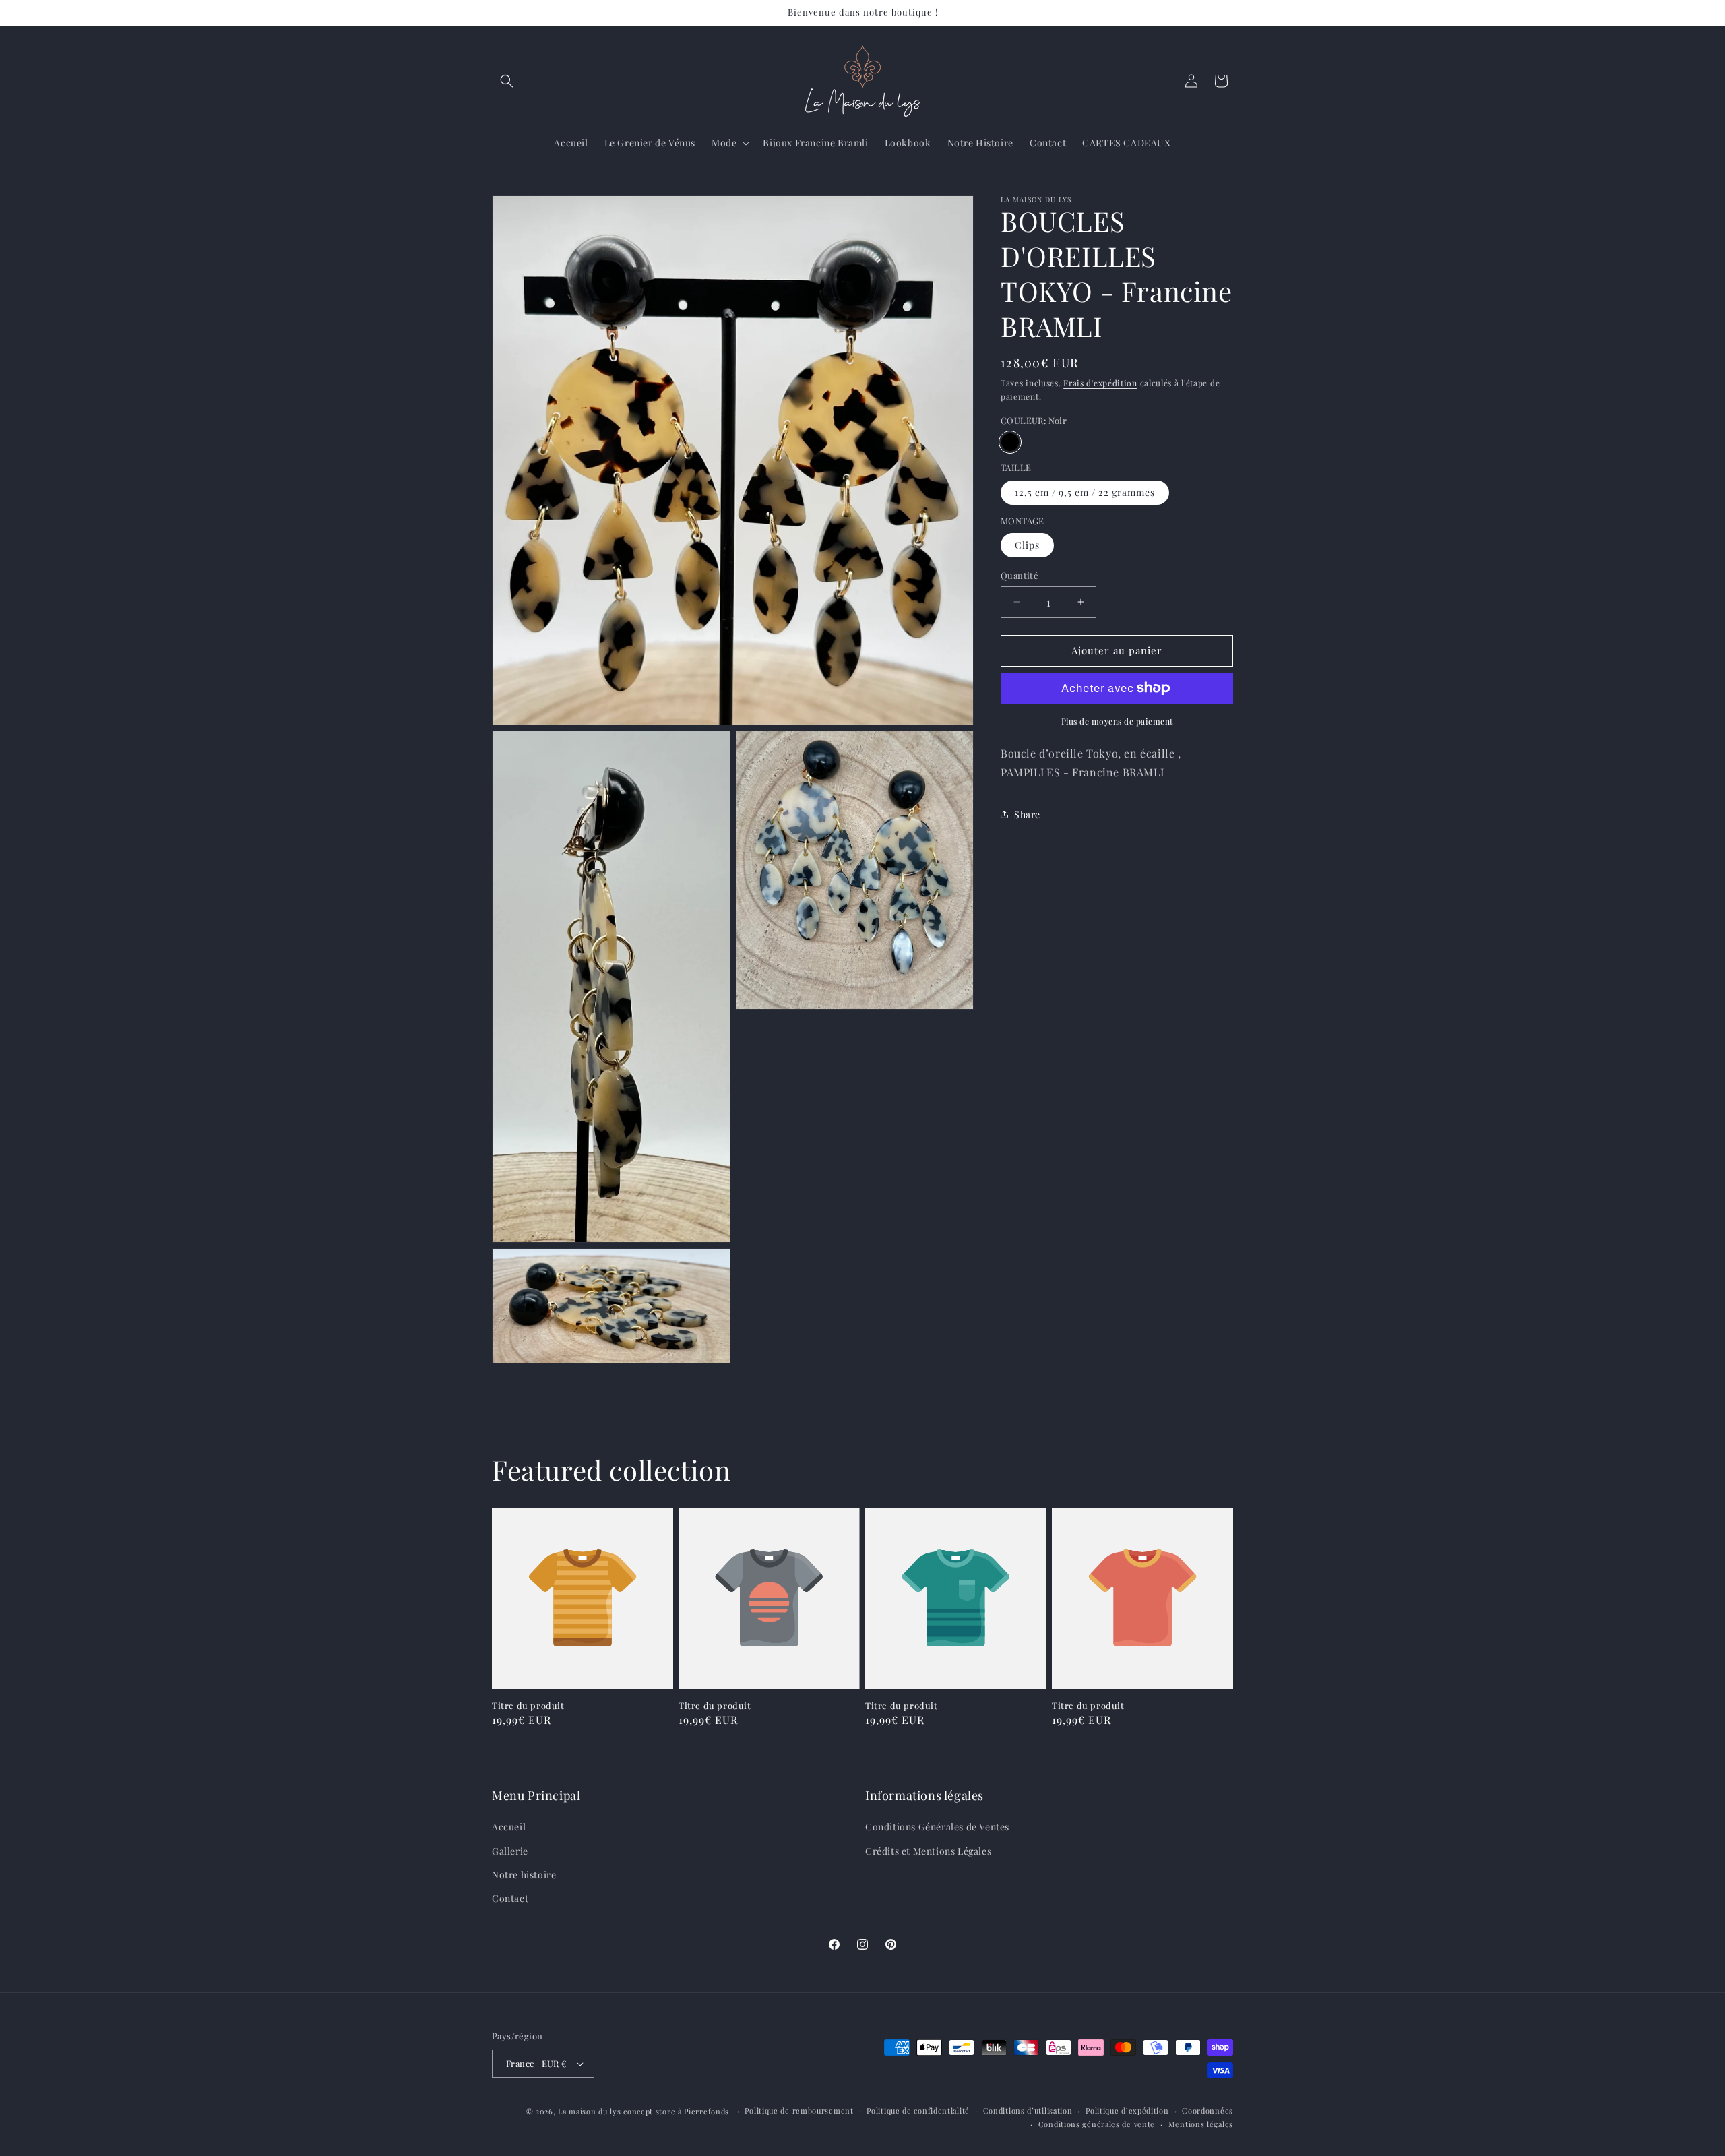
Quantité (1020, 575)
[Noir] (1010, 442)
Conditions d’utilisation (1028, 2111)
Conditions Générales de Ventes (937, 1827)
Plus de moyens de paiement (1117, 720)
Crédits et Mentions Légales (928, 1851)
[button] (507, 81)
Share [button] (1027, 814)
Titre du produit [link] (528, 1706)
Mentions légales (1201, 2124)
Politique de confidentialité (918, 2111)
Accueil (509, 1827)
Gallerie (510, 1851)
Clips (1027, 545)
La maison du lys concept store (617, 2111)
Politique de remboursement (799, 2111)
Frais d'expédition (1100, 383)
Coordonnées (1207, 2111)
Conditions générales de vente (1097, 2124)
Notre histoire (524, 1875)
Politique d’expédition (1127, 2111)
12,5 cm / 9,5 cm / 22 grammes (1085, 492)
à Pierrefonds (705, 2111)
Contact (510, 1898)
